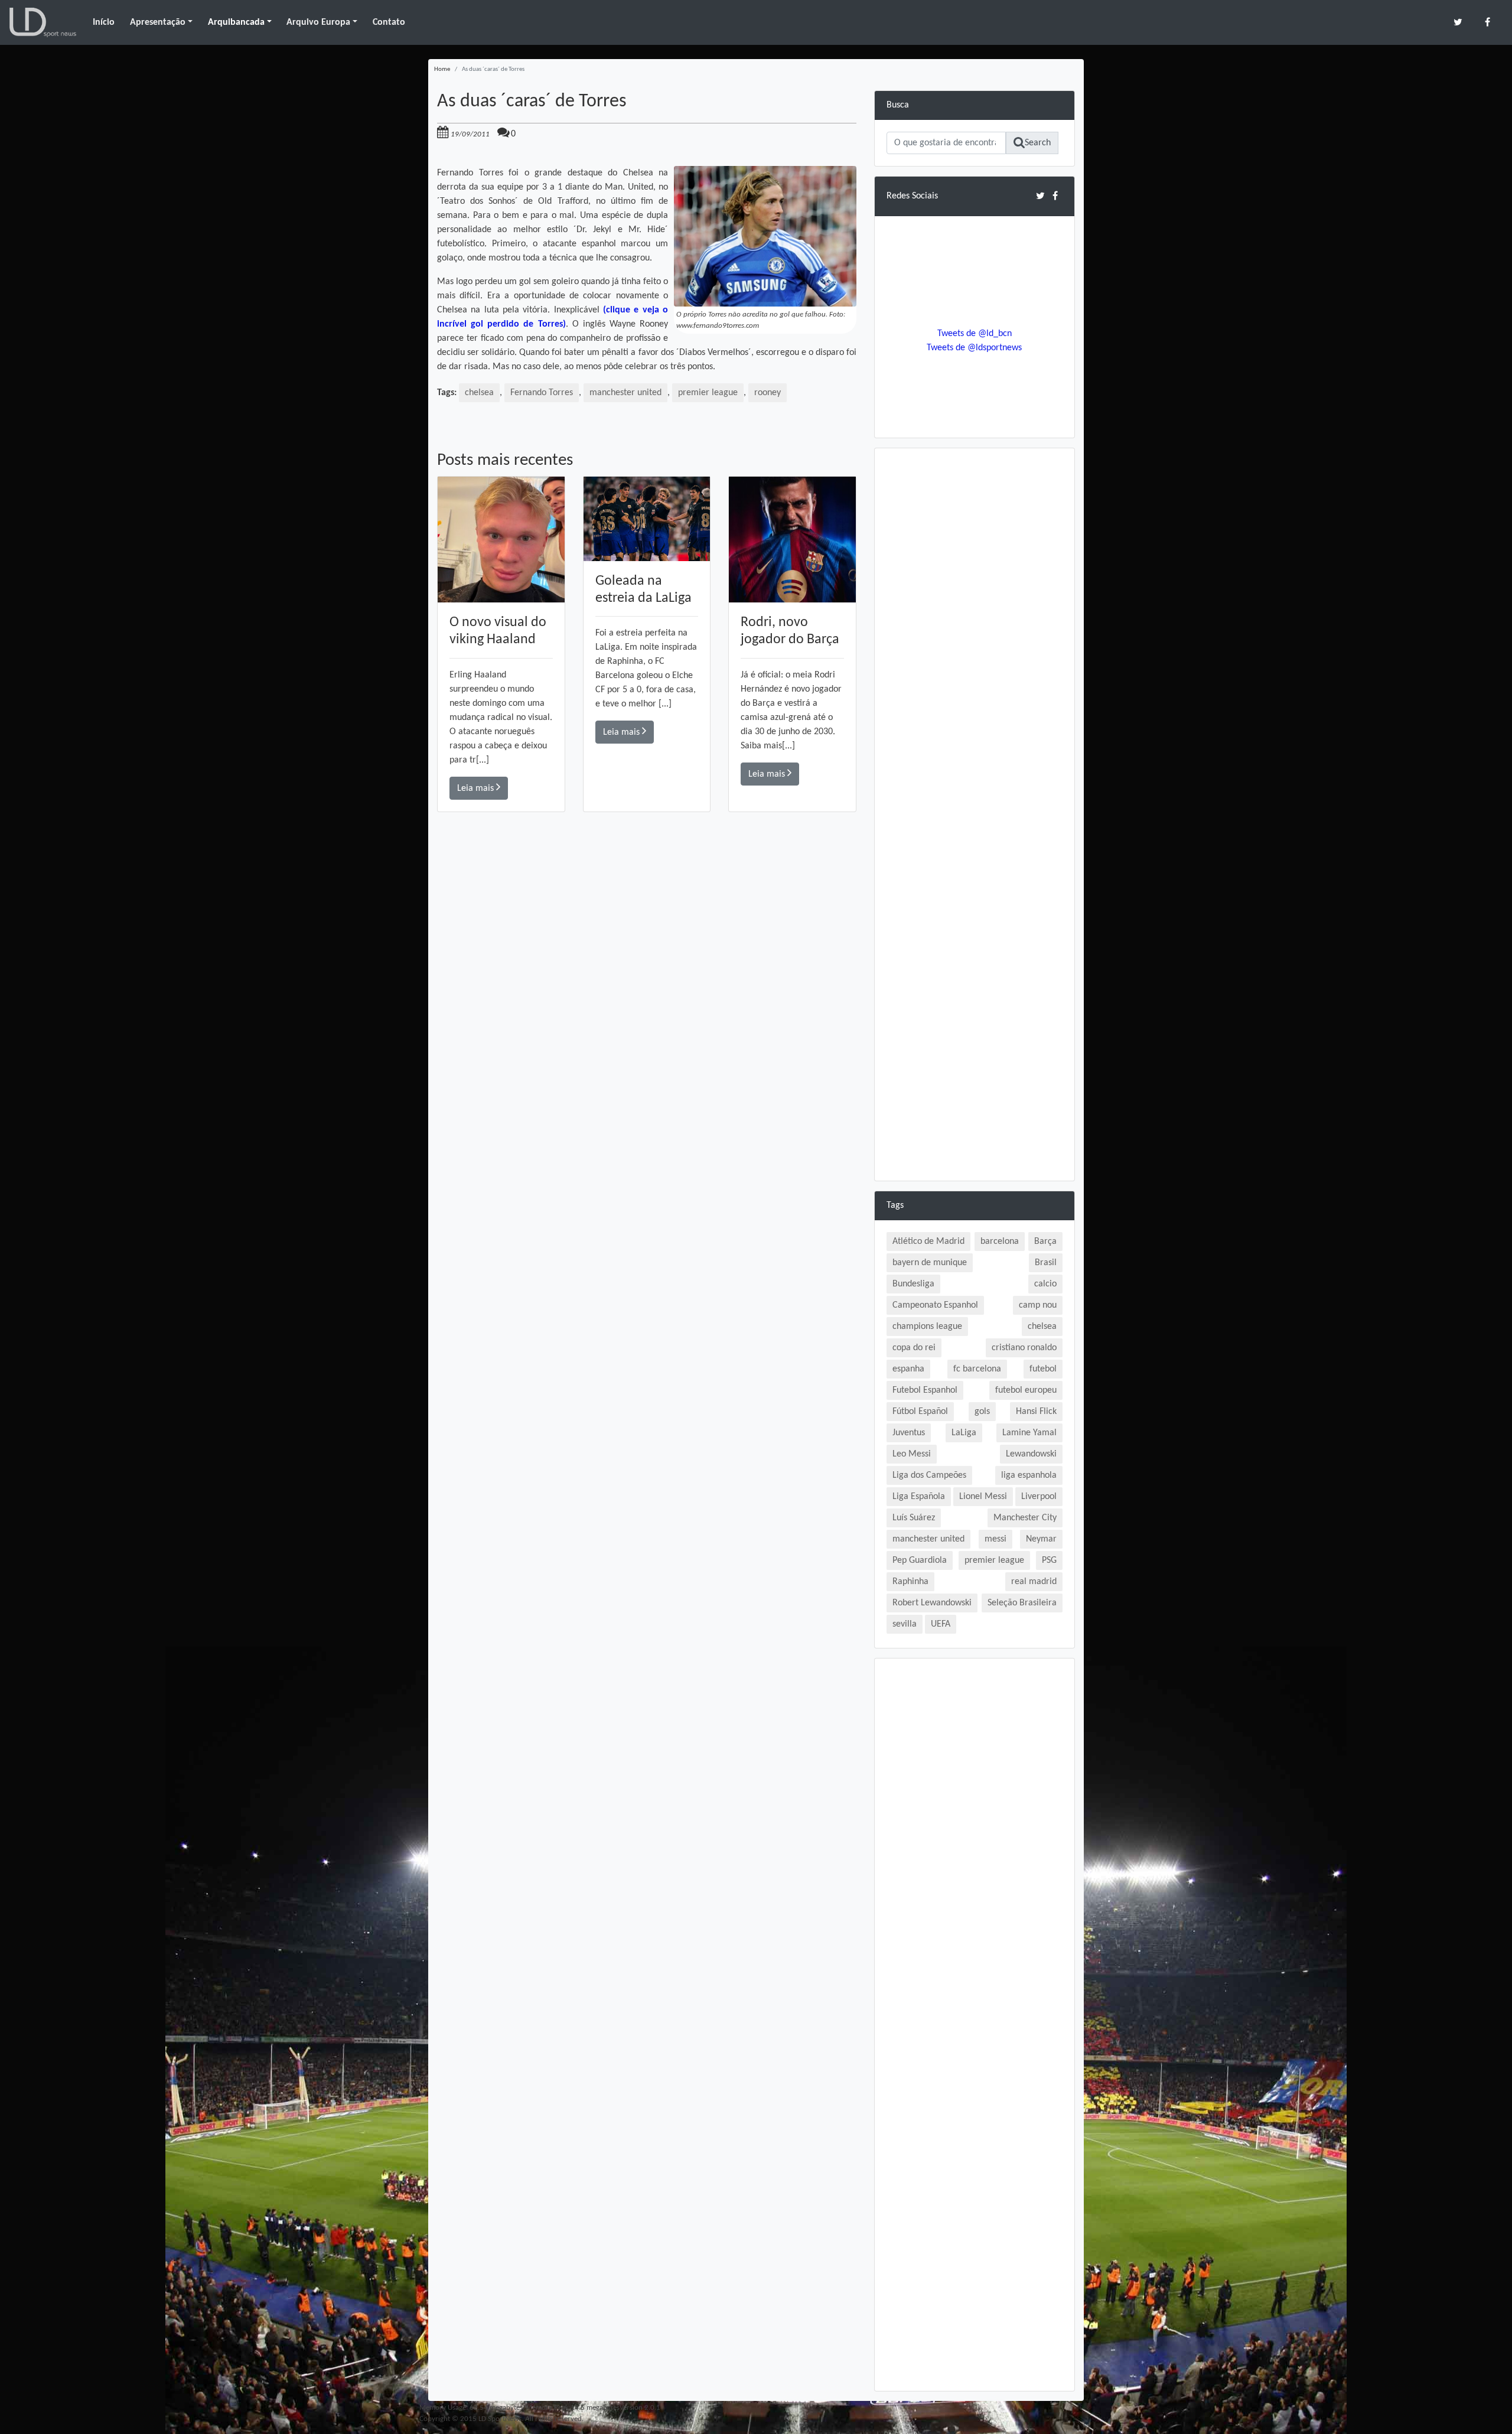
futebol (1043, 1369)
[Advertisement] (647, 980)
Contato (389, 22)
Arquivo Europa (318, 22)
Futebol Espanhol (925, 1390)
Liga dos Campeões (929, 1475)
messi (995, 1539)
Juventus (909, 1433)
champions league (927, 1327)
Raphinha (910, 1582)
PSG (1049, 1560)
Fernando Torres (542, 393)
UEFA (941, 1624)
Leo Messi (912, 1454)
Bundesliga (913, 1284)
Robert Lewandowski (932, 1603)
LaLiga (964, 1433)
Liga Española (919, 1497)
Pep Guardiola (920, 1560)
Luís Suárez (914, 1518)
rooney (768, 393)
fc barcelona (977, 1369)
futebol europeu (1026, 1390)
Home (442, 69)
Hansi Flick (1036, 1412)
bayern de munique (930, 1263)
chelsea (479, 393)
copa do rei (914, 1348)
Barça (1045, 1242)
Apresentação (158, 22)
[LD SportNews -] (43, 22)
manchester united (625, 393)
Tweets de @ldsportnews (974, 348)
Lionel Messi (983, 1497)
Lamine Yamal (1029, 1433)
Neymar (1041, 1539)
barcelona (1000, 1242)
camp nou (1038, 1305)
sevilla (905, 1624)
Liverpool (1039, 1497)
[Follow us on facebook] (1487, 22)
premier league (708, 393)
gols (982, 1412)
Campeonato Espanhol (935, 1305)
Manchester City (1025, 1518)
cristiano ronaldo (1024, 1348)
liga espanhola (1029, 1475)
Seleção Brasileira (1022, 1603)
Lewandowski (1031, 1454)
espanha (908, 1369)
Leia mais (477, 788)
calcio (1045, 1284)
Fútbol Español (920, 1412)
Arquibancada (236, 22)
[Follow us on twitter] (1458, 22)
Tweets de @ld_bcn (975, 334)
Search (1038, 143)
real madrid (1034, 1582)
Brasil (1046, 1263)
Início (104, 22)
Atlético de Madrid (928, 1242)
